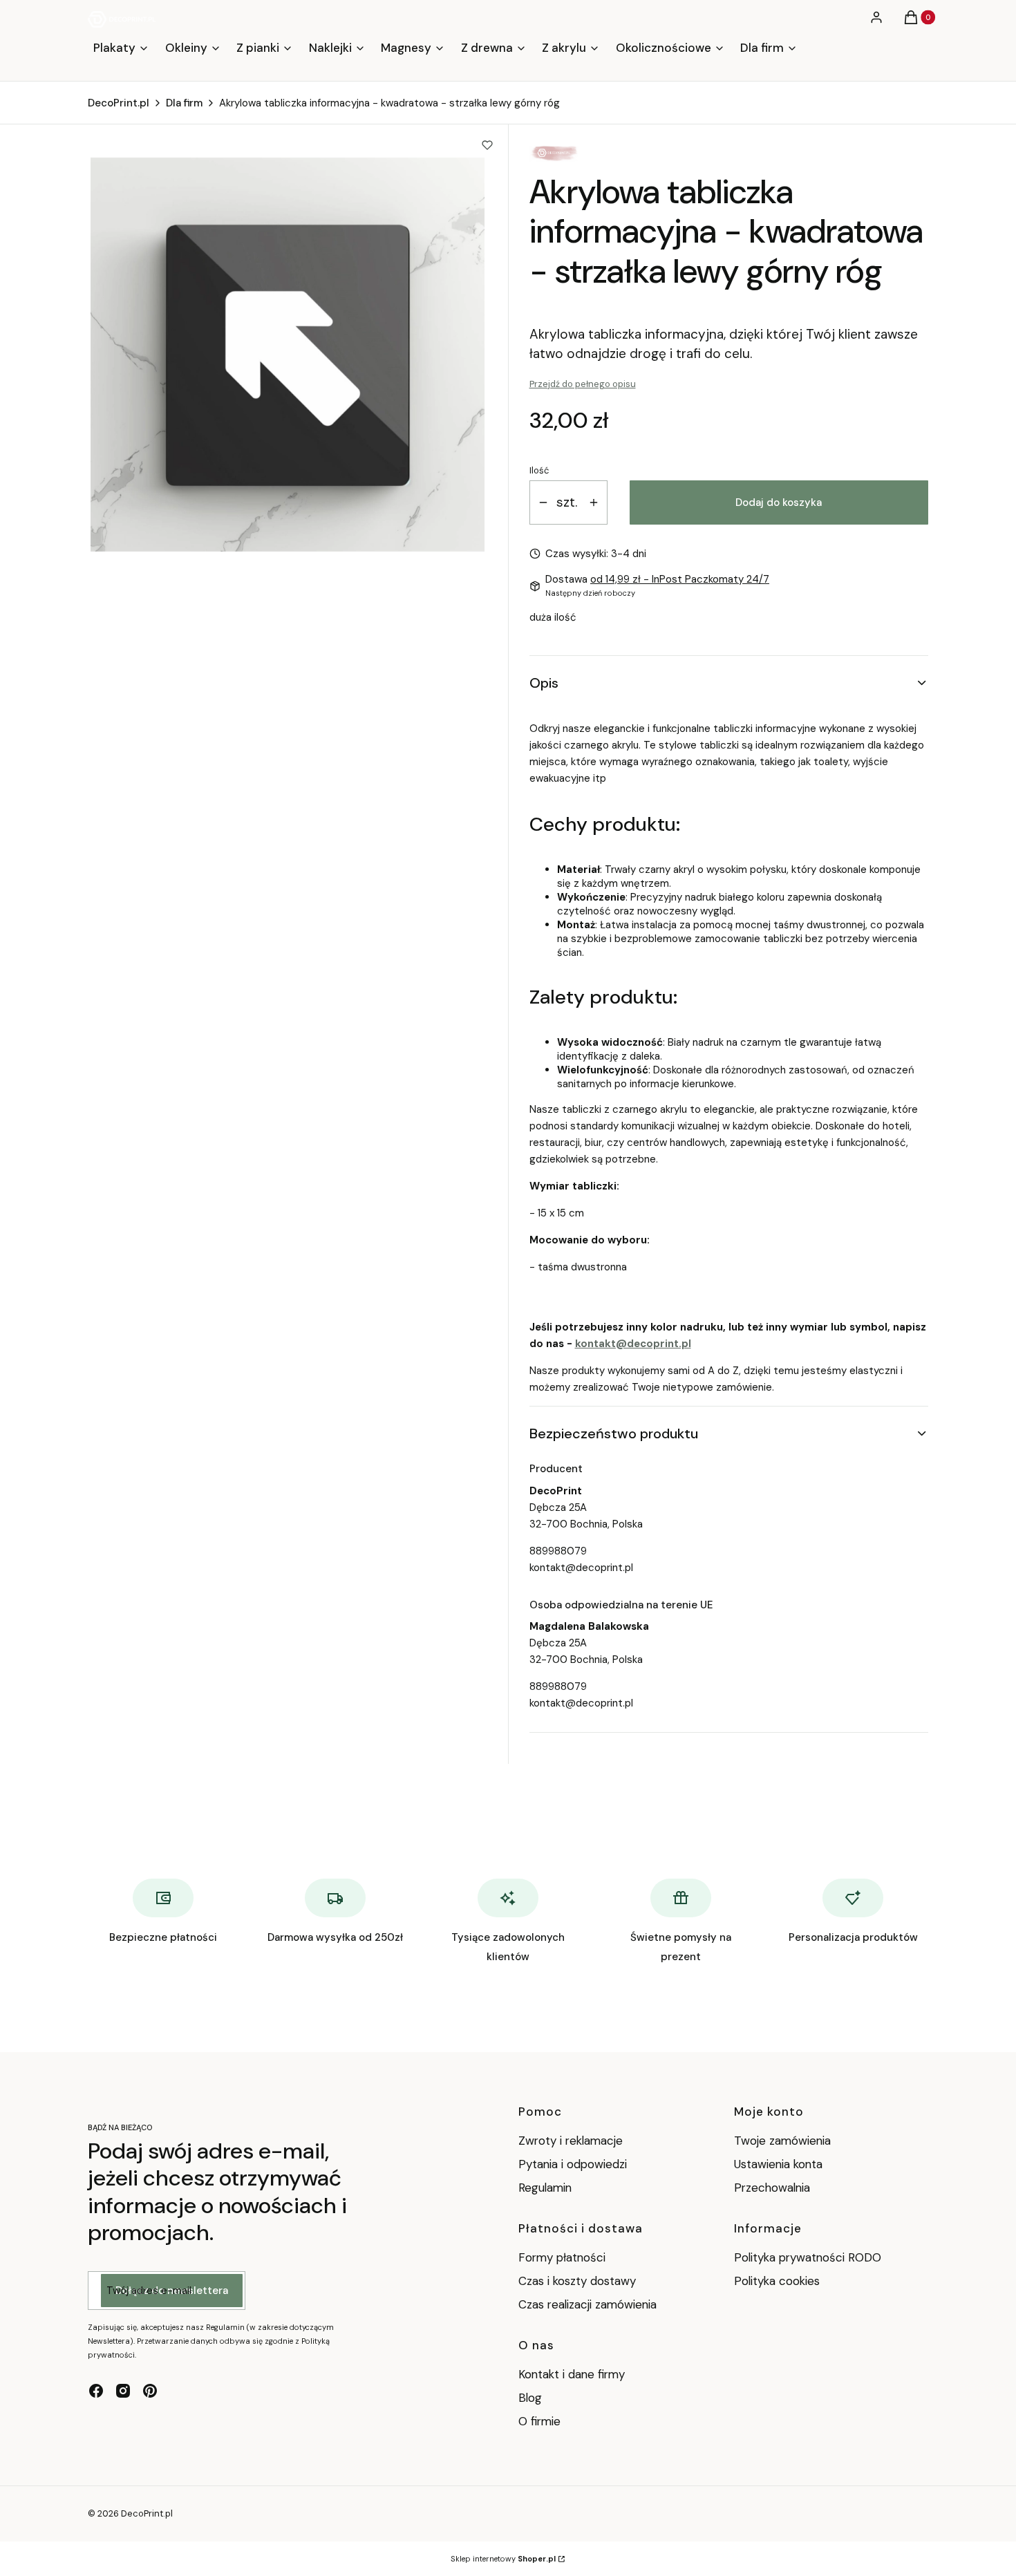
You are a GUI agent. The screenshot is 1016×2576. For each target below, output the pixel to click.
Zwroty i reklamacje (571, 2141)
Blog (530, 2398)
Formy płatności (562, 2257)
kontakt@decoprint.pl (633, 1344)
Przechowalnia (772, 2188)
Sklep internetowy (503, 2559)
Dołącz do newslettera (172, 2291)
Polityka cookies (777, 2281)
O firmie (539, 2421)
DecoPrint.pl (119, 103)
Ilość (539, 470)
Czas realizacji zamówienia (587, 2304)
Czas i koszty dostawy (577, 2281)
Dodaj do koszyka (779, 502)
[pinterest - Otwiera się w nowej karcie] (150, 2391)
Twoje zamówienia (782, 2141)
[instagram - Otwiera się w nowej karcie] (123, 2391)
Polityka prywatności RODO (808, 2257)
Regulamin (545, 2188)
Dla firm (184, 103)
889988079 (558, 1551)
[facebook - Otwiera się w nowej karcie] (96, 2391)
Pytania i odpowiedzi (573, 2164)
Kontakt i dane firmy (572, 2374)
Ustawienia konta (778, 2164)
